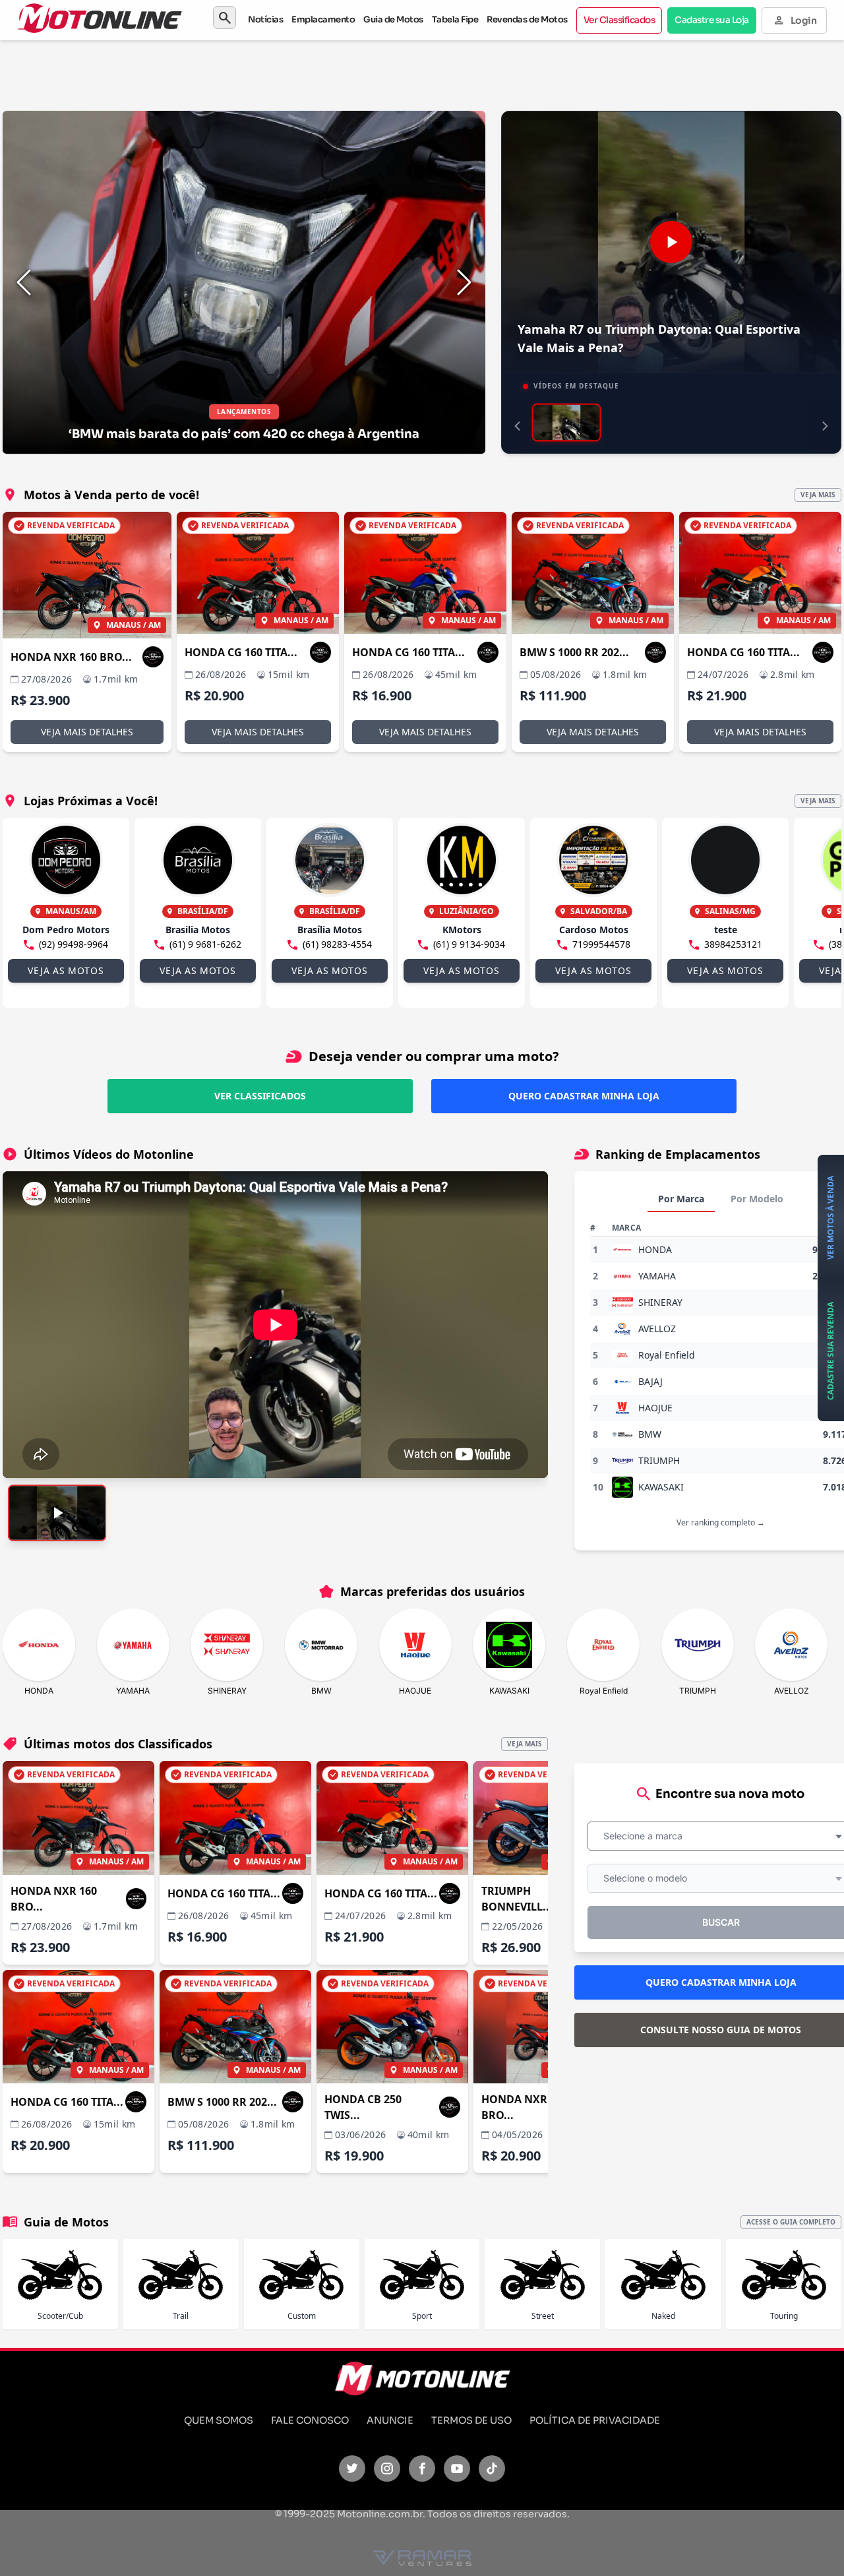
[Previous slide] (24, 282)
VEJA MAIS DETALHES (87, 732)
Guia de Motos (393, 19)
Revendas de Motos (527, 19)
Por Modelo (757, 1199)
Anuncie (390, 2420)
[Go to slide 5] (471, 125)
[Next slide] (464, 282)
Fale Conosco (310, 2420)
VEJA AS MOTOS (66, 970)
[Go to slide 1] (429, 125)
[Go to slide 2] (439, 125)
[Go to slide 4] (460, 125)
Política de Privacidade (595, 2420)
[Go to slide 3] (450, 125)
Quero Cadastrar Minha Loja (584, 1096)
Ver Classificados (619, 20)
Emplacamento (323, 19)
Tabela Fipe (455, 19)
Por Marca (681, 1199)
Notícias (265, 19)
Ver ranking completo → (721, 1522)
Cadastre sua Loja (712, 20)
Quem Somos (219, 2420)
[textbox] (647, 1836)
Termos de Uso (471, 2420)
